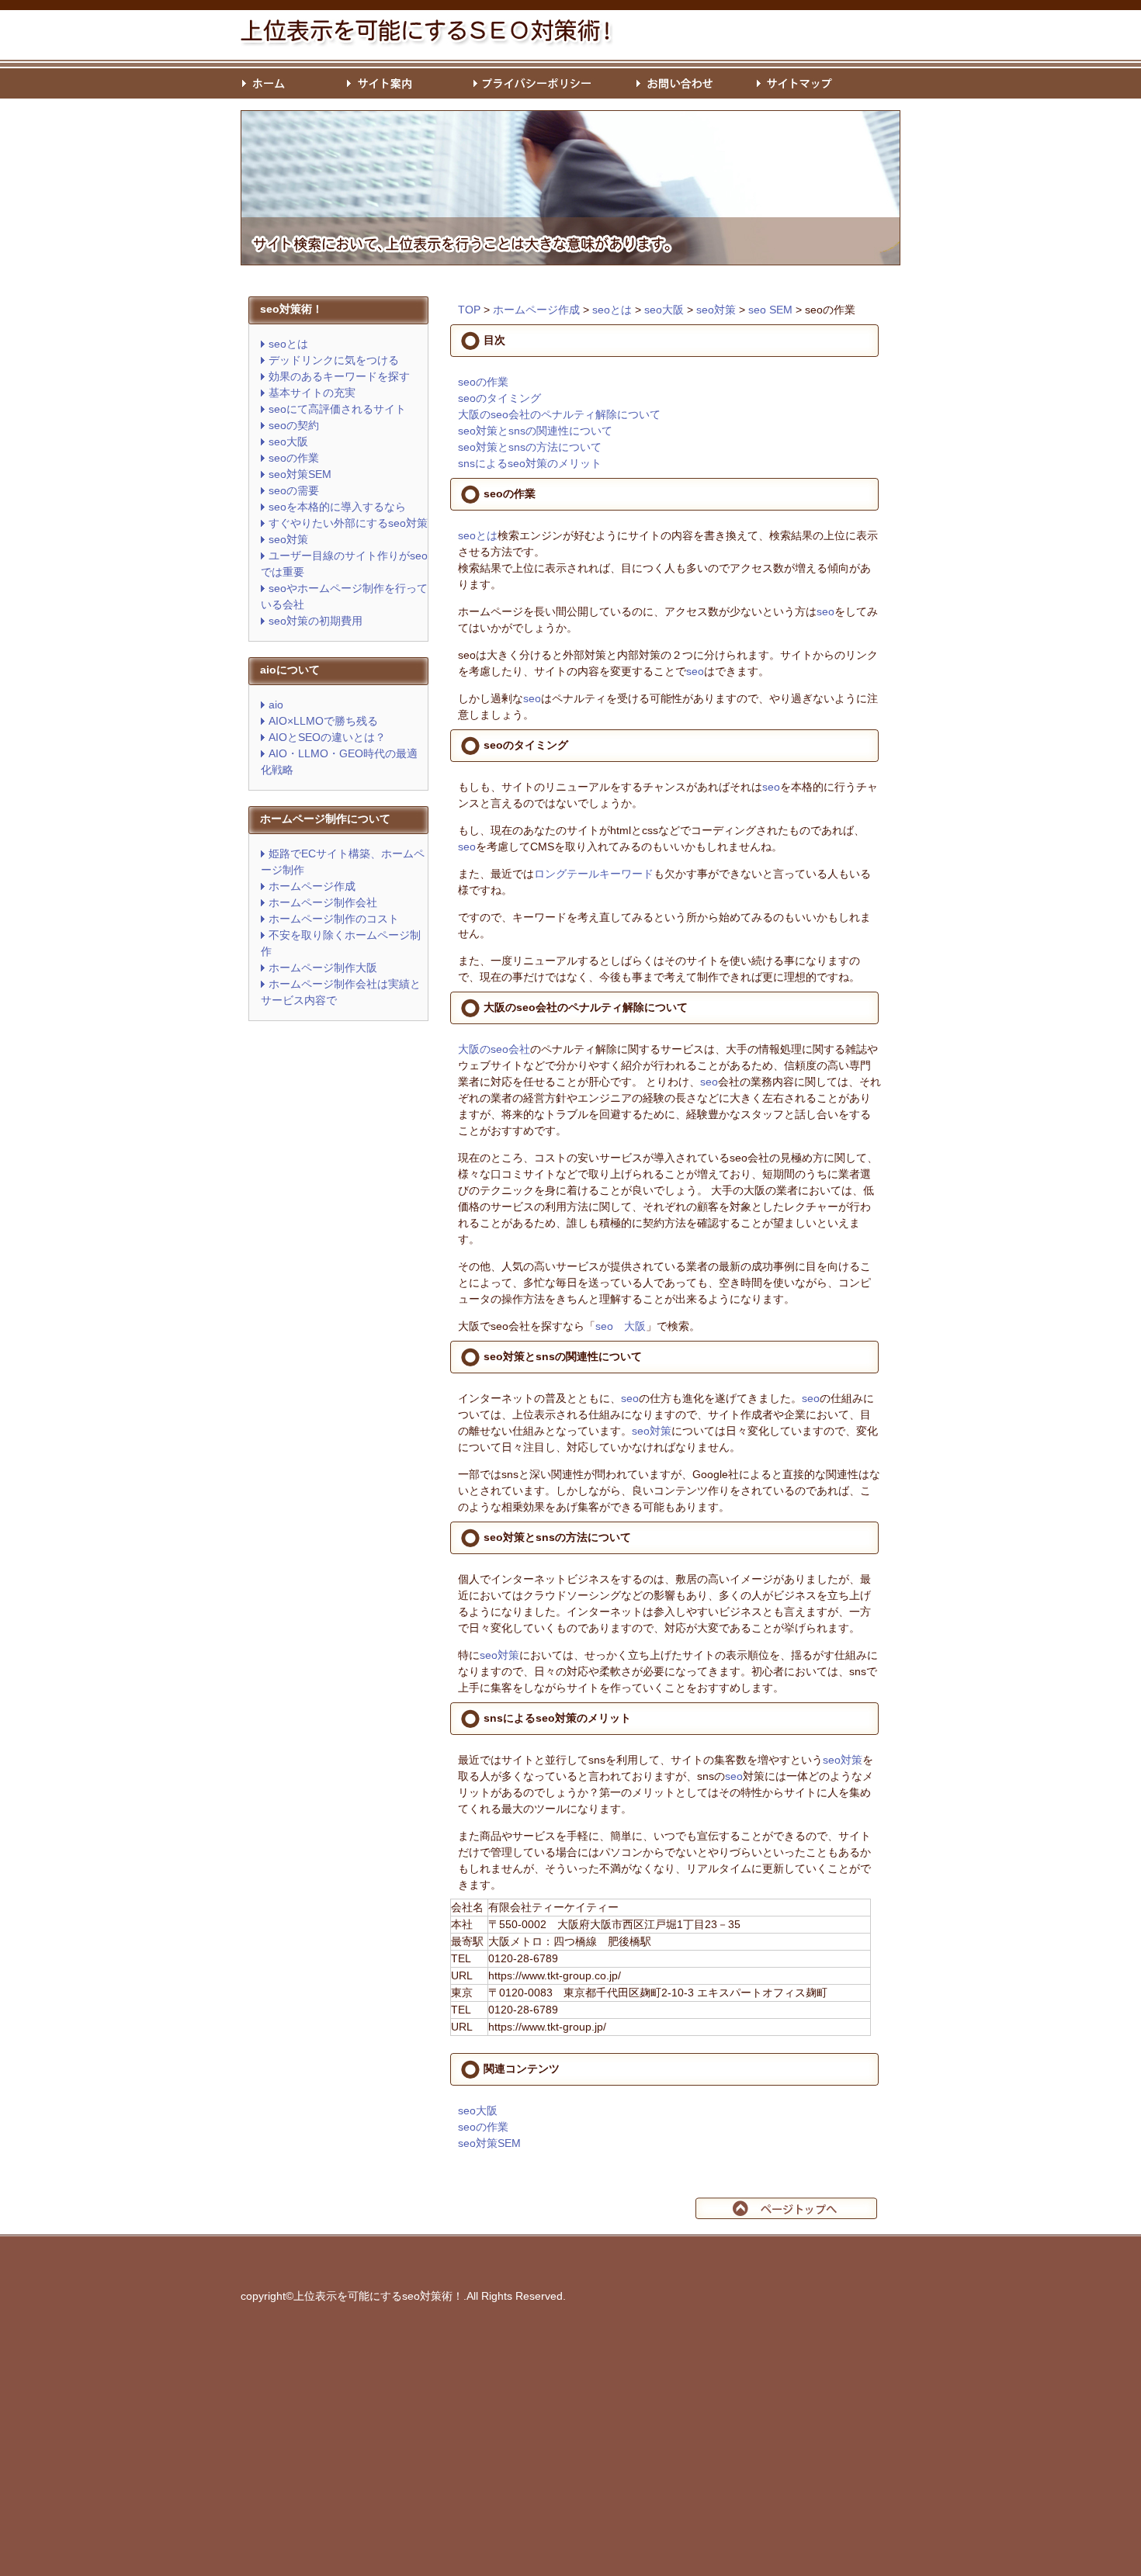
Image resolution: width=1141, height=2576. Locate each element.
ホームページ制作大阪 (323, 968)
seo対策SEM (300, 474)
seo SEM (770, 310)
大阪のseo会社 (494, 1049)
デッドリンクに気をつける (334, 360)
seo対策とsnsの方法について (530, 447)
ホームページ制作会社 (323, 902)
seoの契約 (294, 425)
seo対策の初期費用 (316, 621)
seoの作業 (294, 458)
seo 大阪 (621, 1326)
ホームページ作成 (312, 886)
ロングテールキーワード (594, 874)
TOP (469, 310)
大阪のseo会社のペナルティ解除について (559, 414)
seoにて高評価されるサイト (337, 409)
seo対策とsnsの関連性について (535, 431)
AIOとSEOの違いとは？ (327, 737)
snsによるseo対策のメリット (530, 463)
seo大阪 (288, 441)
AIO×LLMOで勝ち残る (323, 721)
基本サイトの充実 (312, 393)
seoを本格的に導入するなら (337, 507)
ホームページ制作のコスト (334, 919)
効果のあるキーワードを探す (339, 376)
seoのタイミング (499, 398)
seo (825, 611)
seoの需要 (294, 490)
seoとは (288, 344)
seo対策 (288, 539)
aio (276, 705)
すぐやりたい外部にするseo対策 (348, 523)
